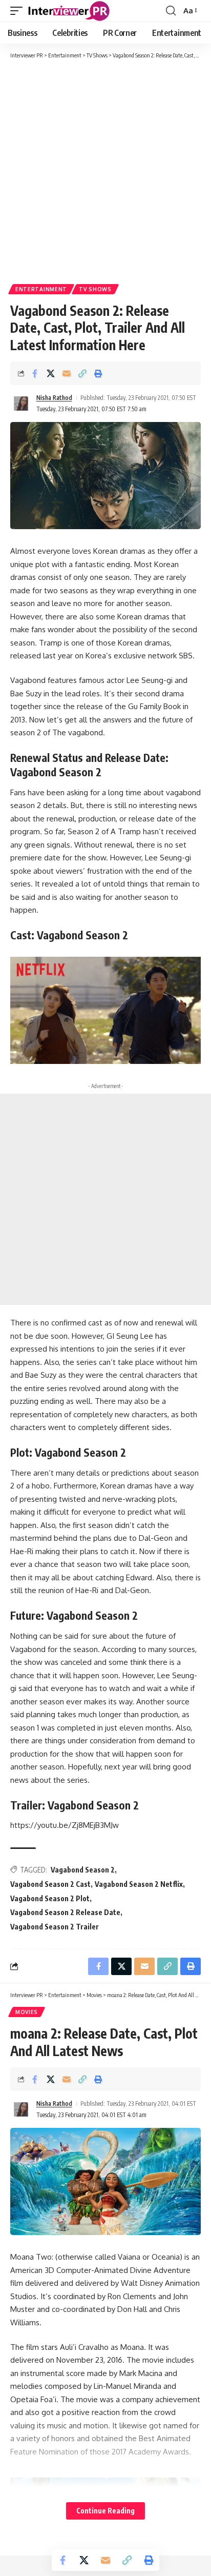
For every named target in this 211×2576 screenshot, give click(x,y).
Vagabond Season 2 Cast (50, 1884)
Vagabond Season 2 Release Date (65, 1912)
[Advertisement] (105, 171)
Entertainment (41, 289)
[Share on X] (51, 373)
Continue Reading (105, 2511)
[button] (19, 11)
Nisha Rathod (54, 398)
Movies (27, 2012)
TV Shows (95, 289)
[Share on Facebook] (35, 373)
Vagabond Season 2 (83, 1870)
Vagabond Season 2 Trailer (55, 1927)
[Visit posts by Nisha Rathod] (21, 404)
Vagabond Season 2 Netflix (139, 1884)
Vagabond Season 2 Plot (50, 1898)
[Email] (67, 373)
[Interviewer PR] (69, 11)
